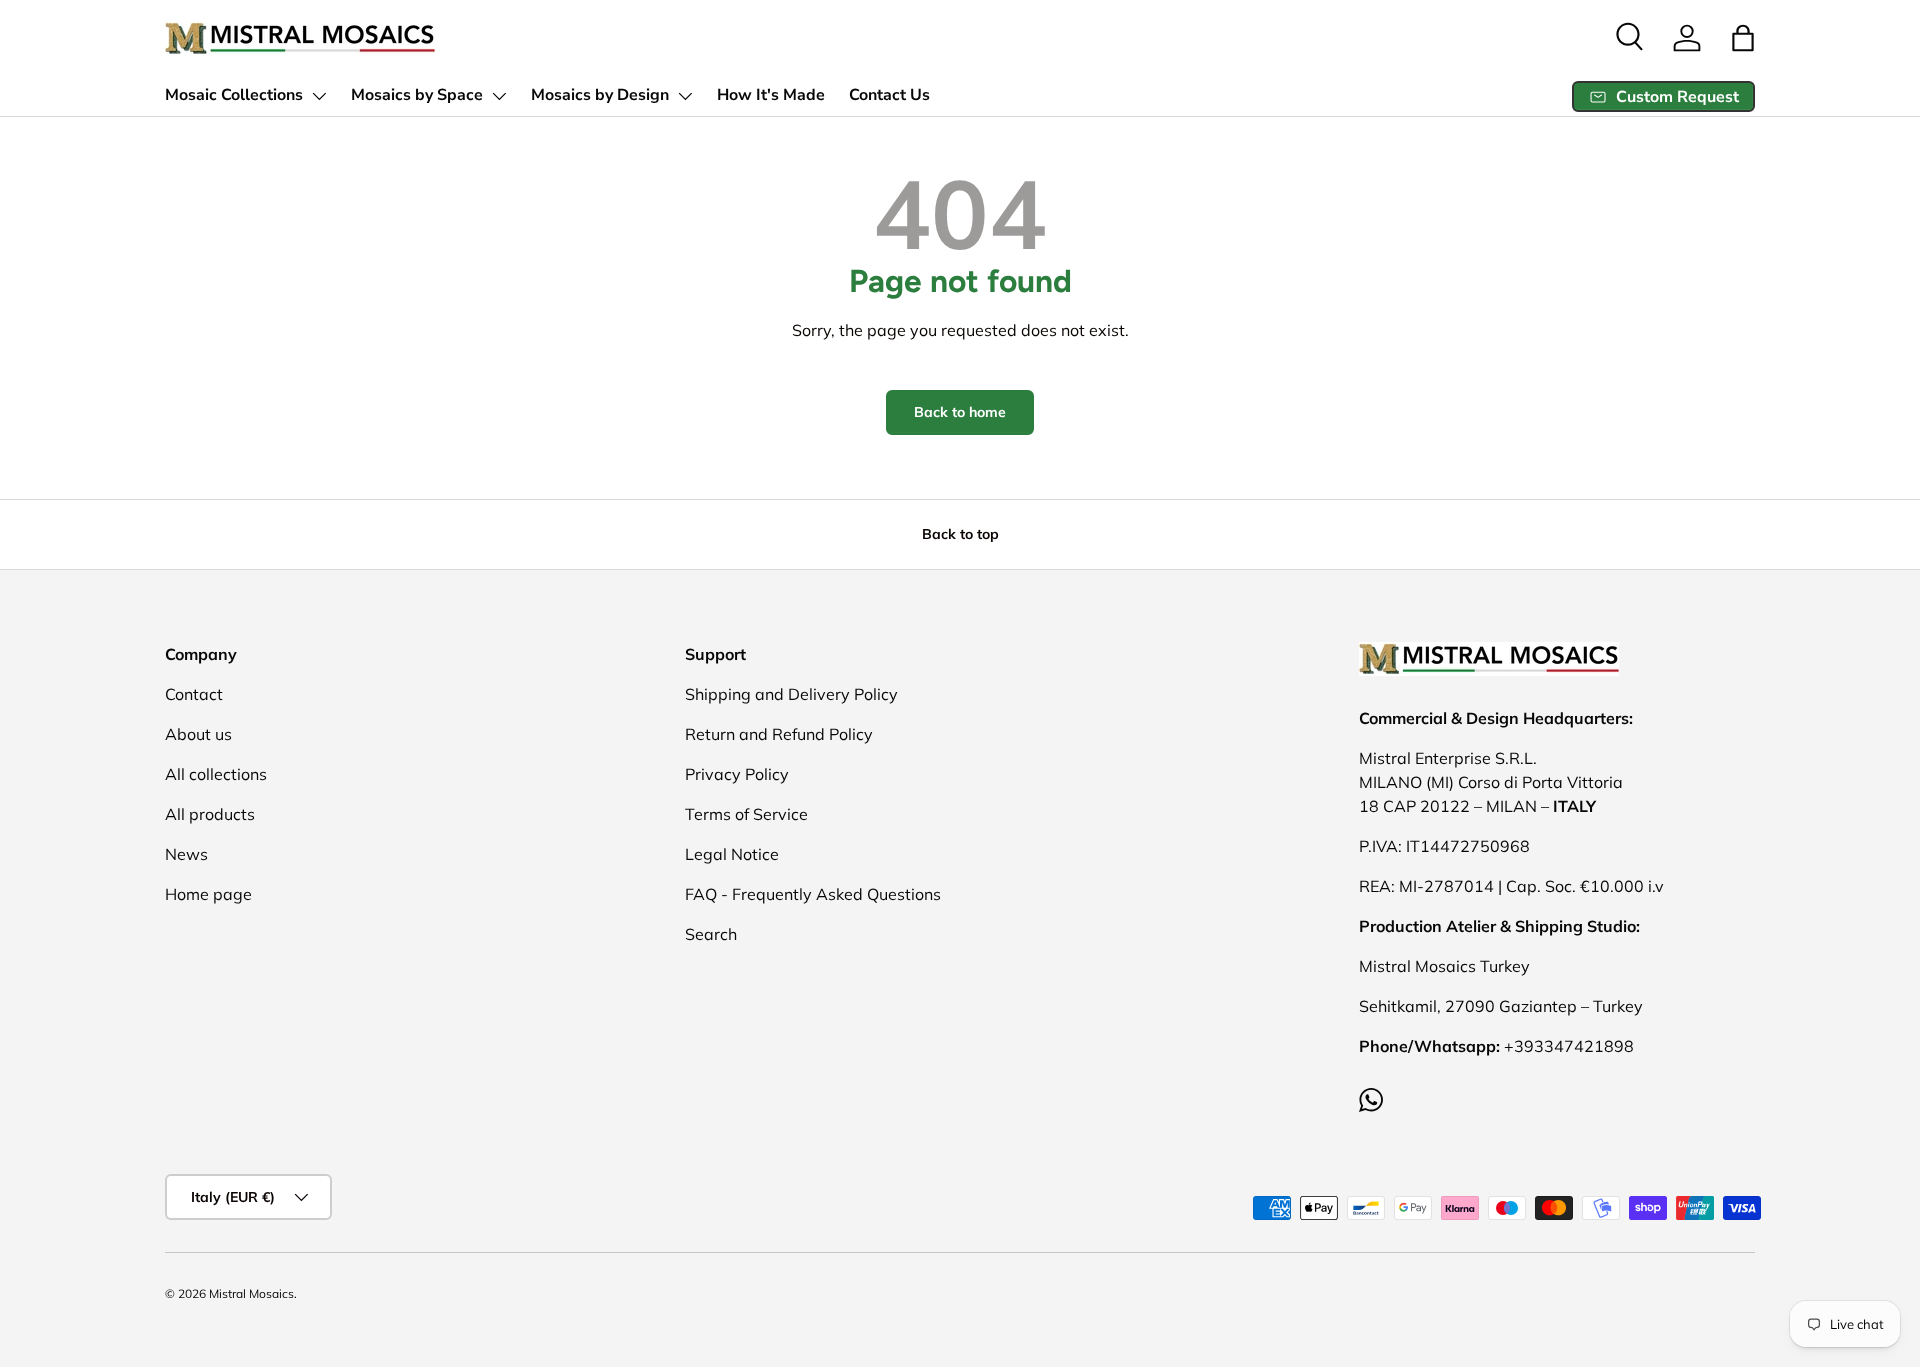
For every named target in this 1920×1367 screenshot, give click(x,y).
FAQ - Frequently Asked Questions (813, 894)
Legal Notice (732, 854)
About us (198, 734)
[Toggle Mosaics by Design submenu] (685, 96)
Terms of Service (746, 814)
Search (711, 934)
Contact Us (889, 95)
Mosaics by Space (417, 95)
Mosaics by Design (600, 95)
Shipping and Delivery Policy (791, 694)
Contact (194, 694)
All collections (216, 774)
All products (210, 814)
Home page (208, 894)
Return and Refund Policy (779, 734)
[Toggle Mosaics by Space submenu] (499, 96)
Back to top (960, 534)
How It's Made (771, 95)
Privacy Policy (737, 774)
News (186, 854)
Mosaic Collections (234, 95)
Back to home (960, 412)
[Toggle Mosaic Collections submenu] (319, 96)
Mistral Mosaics (251, 1293)
